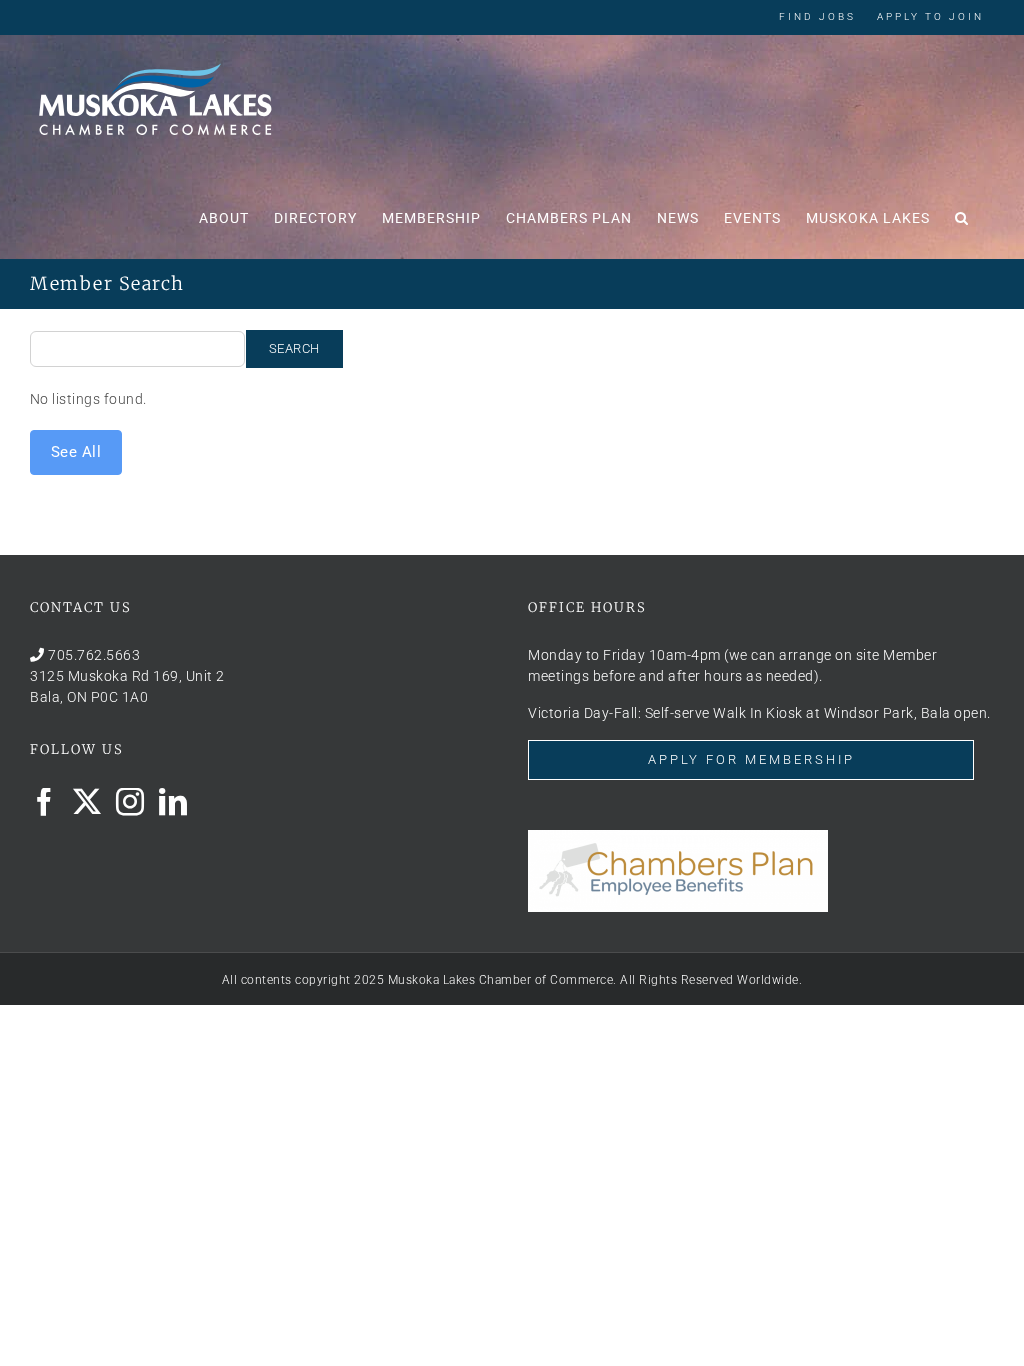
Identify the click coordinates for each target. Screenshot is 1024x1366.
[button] (962, 216)
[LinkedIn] (173, 802)
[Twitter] (87, 802)
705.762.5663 (94, 655)
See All (76, 452)
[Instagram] (130, 802)
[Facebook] (44, 802)
